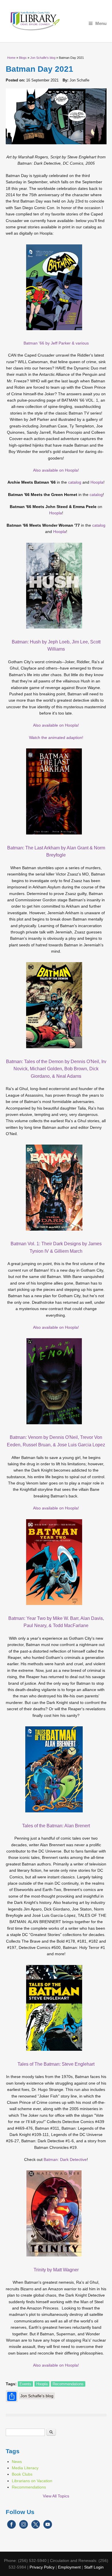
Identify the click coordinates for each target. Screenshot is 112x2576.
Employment (69, 2567)
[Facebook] (11, 2528)
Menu (101, 23)
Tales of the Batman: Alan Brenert (56, 1826)
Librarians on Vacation (32, 2481)
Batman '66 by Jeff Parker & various (56, 343)
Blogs (23, 58)
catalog (75, 482)
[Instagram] (24, 2528)
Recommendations (68, 2384)
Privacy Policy (42, 2567)
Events (25, 2384)
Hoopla (97, 482)
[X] (36, 2528)
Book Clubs (22, 2474)
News (17, 2462)
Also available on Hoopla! (56, 470)
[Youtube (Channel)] (48, 2528)
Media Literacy (25, 2468)
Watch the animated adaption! (56, 738)
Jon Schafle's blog (43, 58)
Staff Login (94, 2567)
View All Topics (56, 2496)
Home (11, 58)
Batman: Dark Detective (65, 2159)
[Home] (56, 21)
